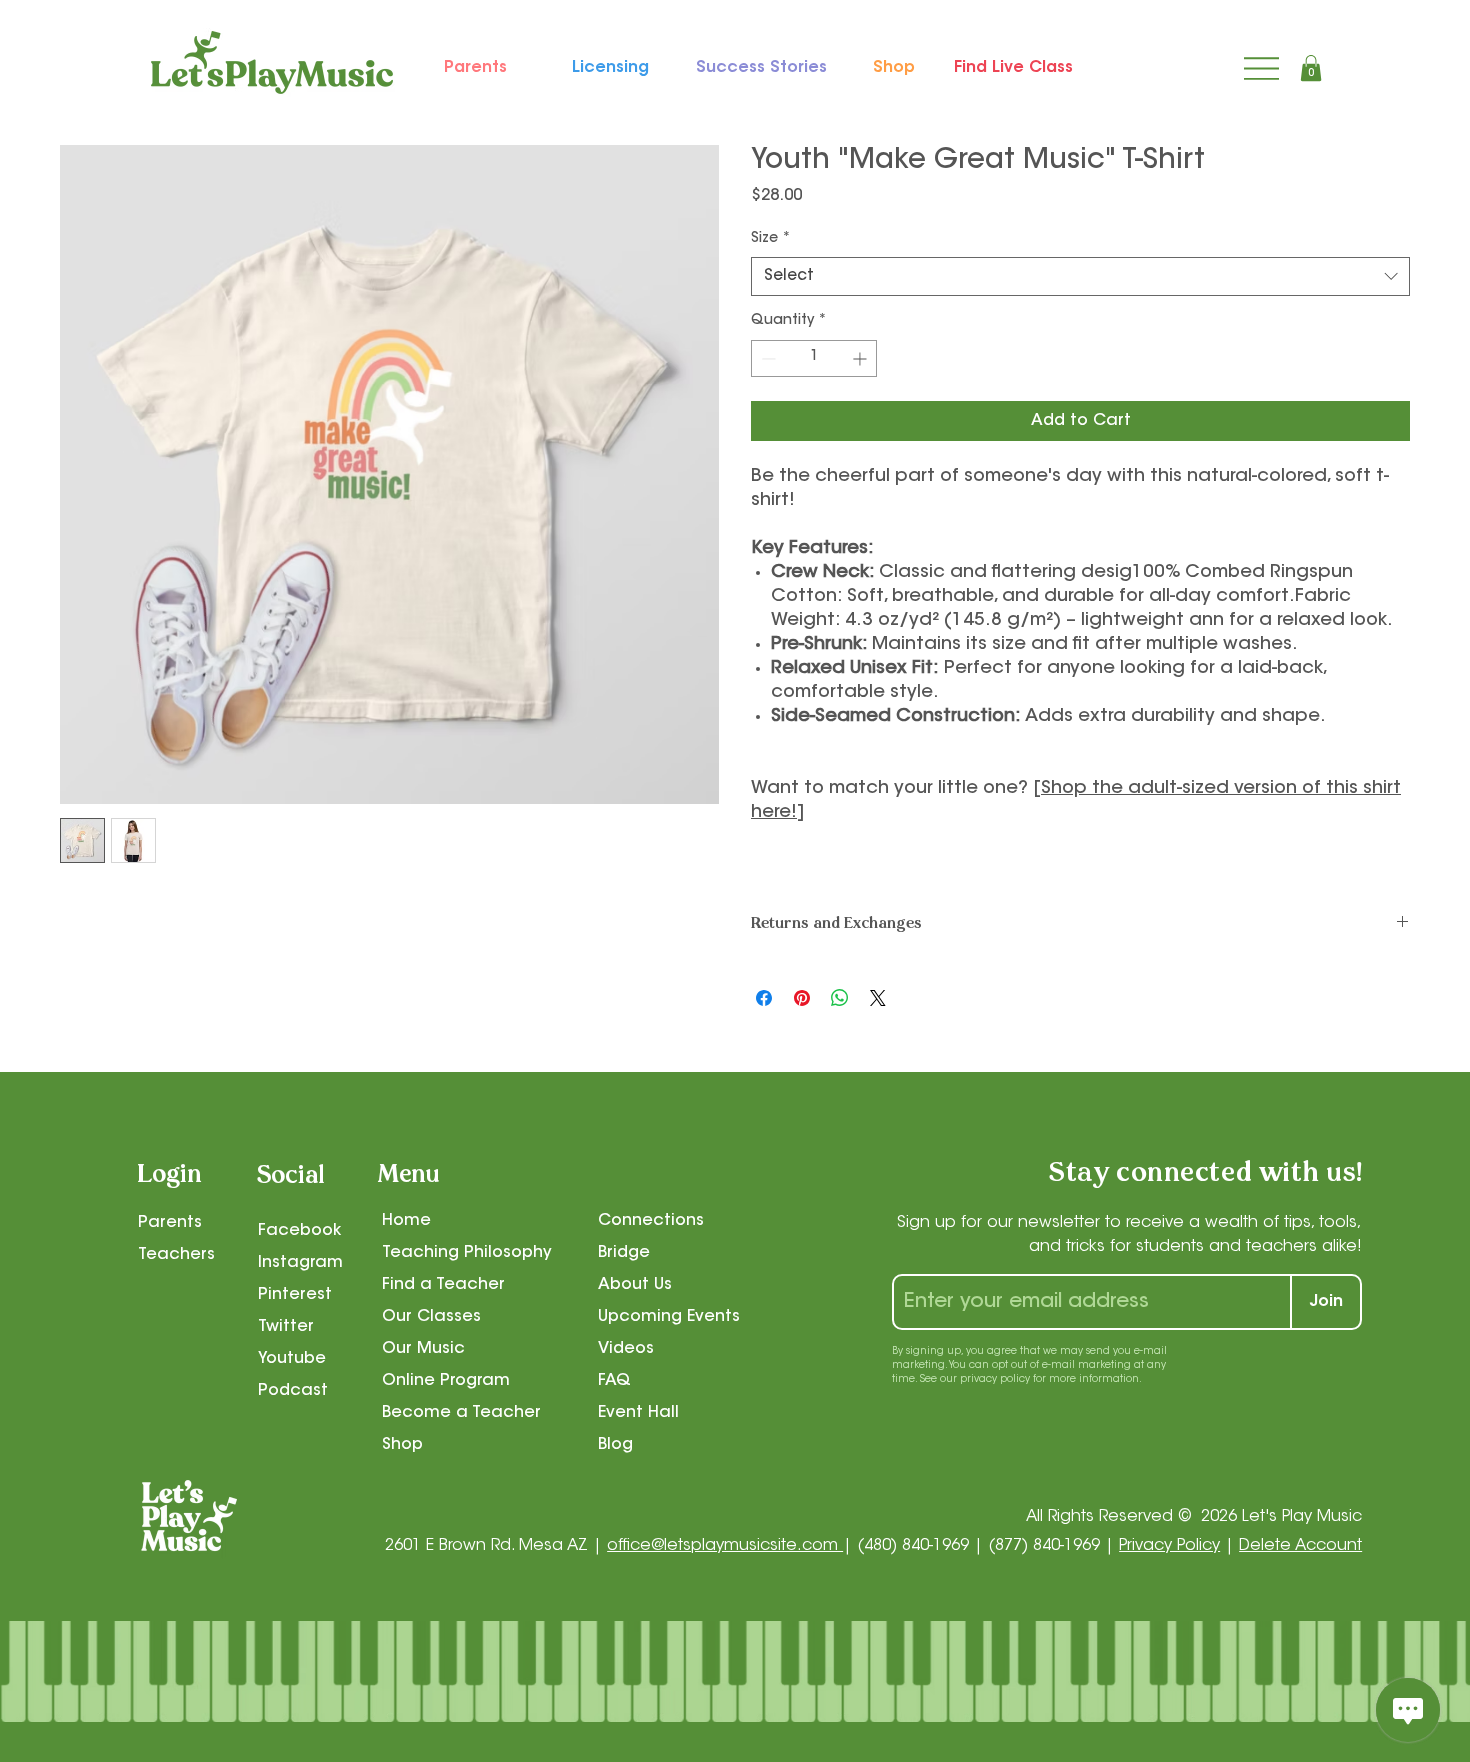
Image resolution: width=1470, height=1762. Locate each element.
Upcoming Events (669, 1317)
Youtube (292, 1359)
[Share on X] (878, 998)
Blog (615, 1445)
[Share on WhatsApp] (840, 998)
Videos (626, 1349)
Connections (651, 1221)
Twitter (286, 1327)
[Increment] (861, 358)
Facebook (299, 1231)
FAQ (614, 1381)
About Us (635, 1285)
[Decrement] (766, 358)
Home (406, 1221)
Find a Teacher (443, 1285)
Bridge (624, 1253)
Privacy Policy (1169, 1546)
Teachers (176, 1255)
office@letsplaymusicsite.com (725, 1546)
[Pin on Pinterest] (802, 998)
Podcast (293, 1391)
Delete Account (1300, 1546)
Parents (170, 1223)
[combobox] (1080, 276)
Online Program (446, 1381)
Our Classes (431, 1317)
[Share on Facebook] (764, 998)
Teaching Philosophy (467, 1253)
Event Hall (638, 1413)
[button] (1311, 68)
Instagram (300, 1263)
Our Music (423, 1349)
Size (771, 239)
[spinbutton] (814, 358)
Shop (402, 1445)
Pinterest (295, 1295)
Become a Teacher (461, 1413)
